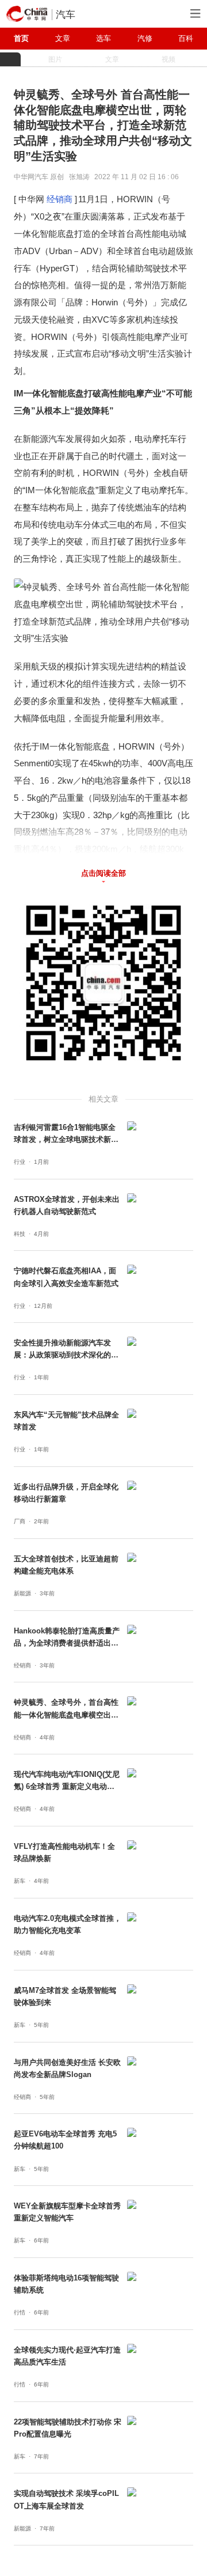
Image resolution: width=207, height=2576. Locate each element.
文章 (63, 38)
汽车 (66, 14)
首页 (21, 38)
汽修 (145, 38)
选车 (103, 38)
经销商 (60, 199)
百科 (186, 38)
